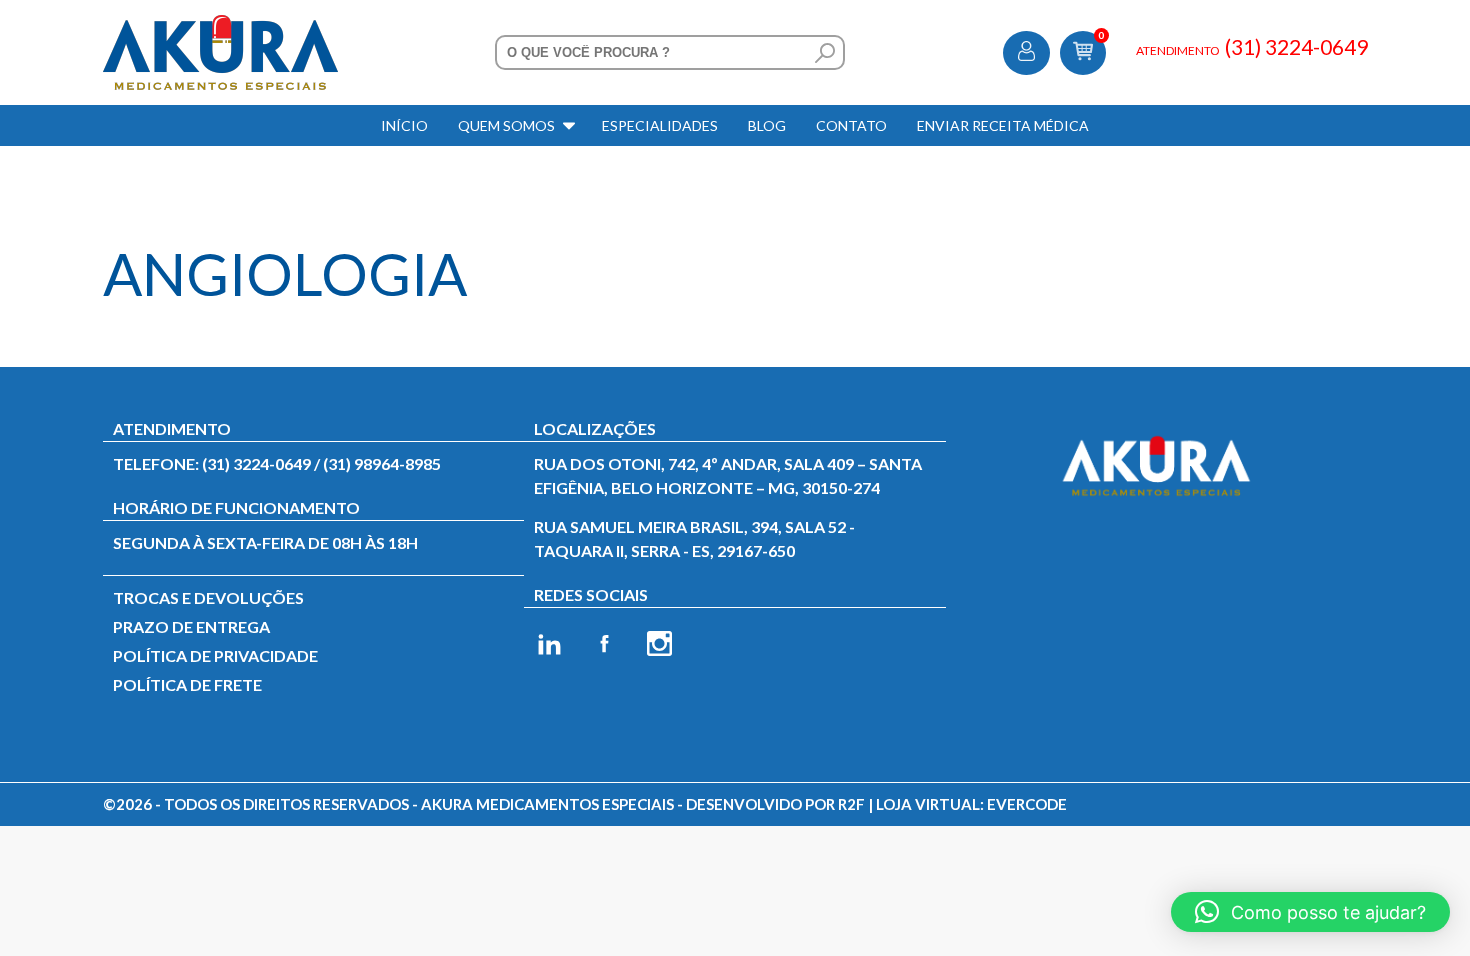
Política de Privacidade (215, 655)
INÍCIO (404, 125)
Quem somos (506, 125)
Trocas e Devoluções (208, 597)
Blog (767, 125)
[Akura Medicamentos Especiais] (220, 26)
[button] (1310, 912)
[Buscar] (825, 53)
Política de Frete (187, 684)
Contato (851, 125)
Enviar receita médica (1003, 125)
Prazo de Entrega (191, 626)
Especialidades (660, 125)
